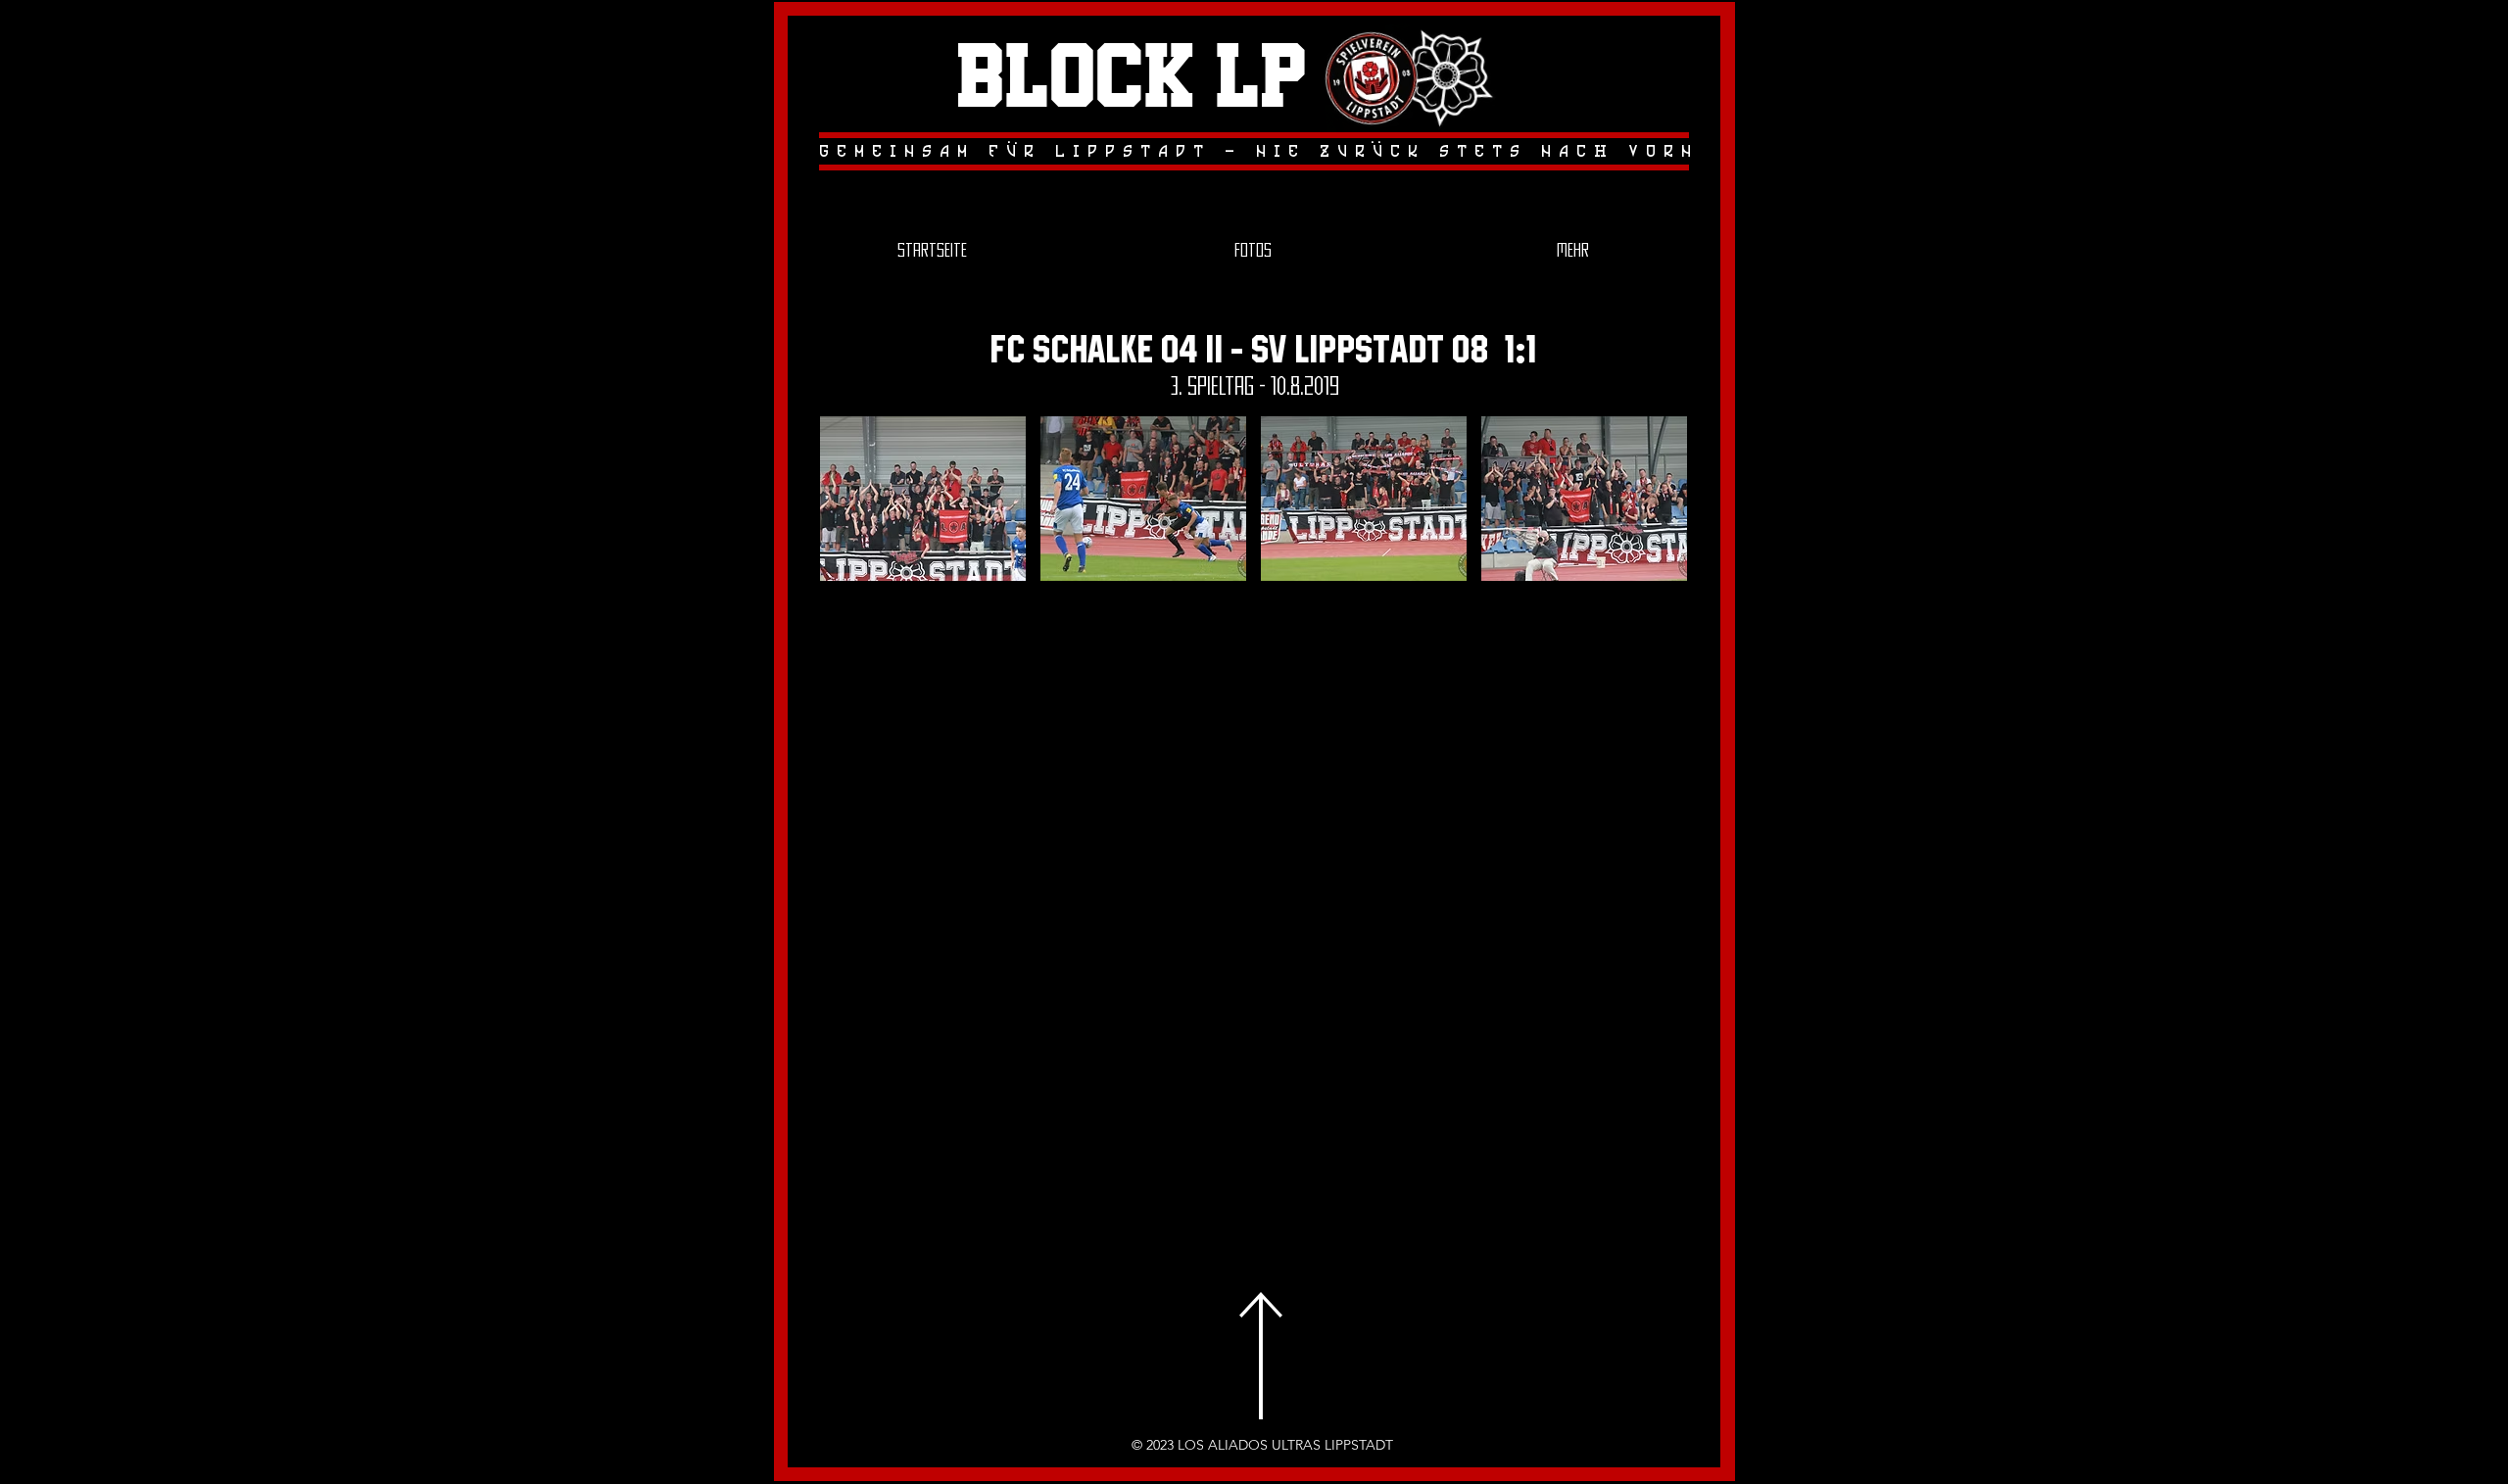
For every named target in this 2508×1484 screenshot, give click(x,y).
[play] (1645, 564)
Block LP (1132, 79)
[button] (923, 499)
